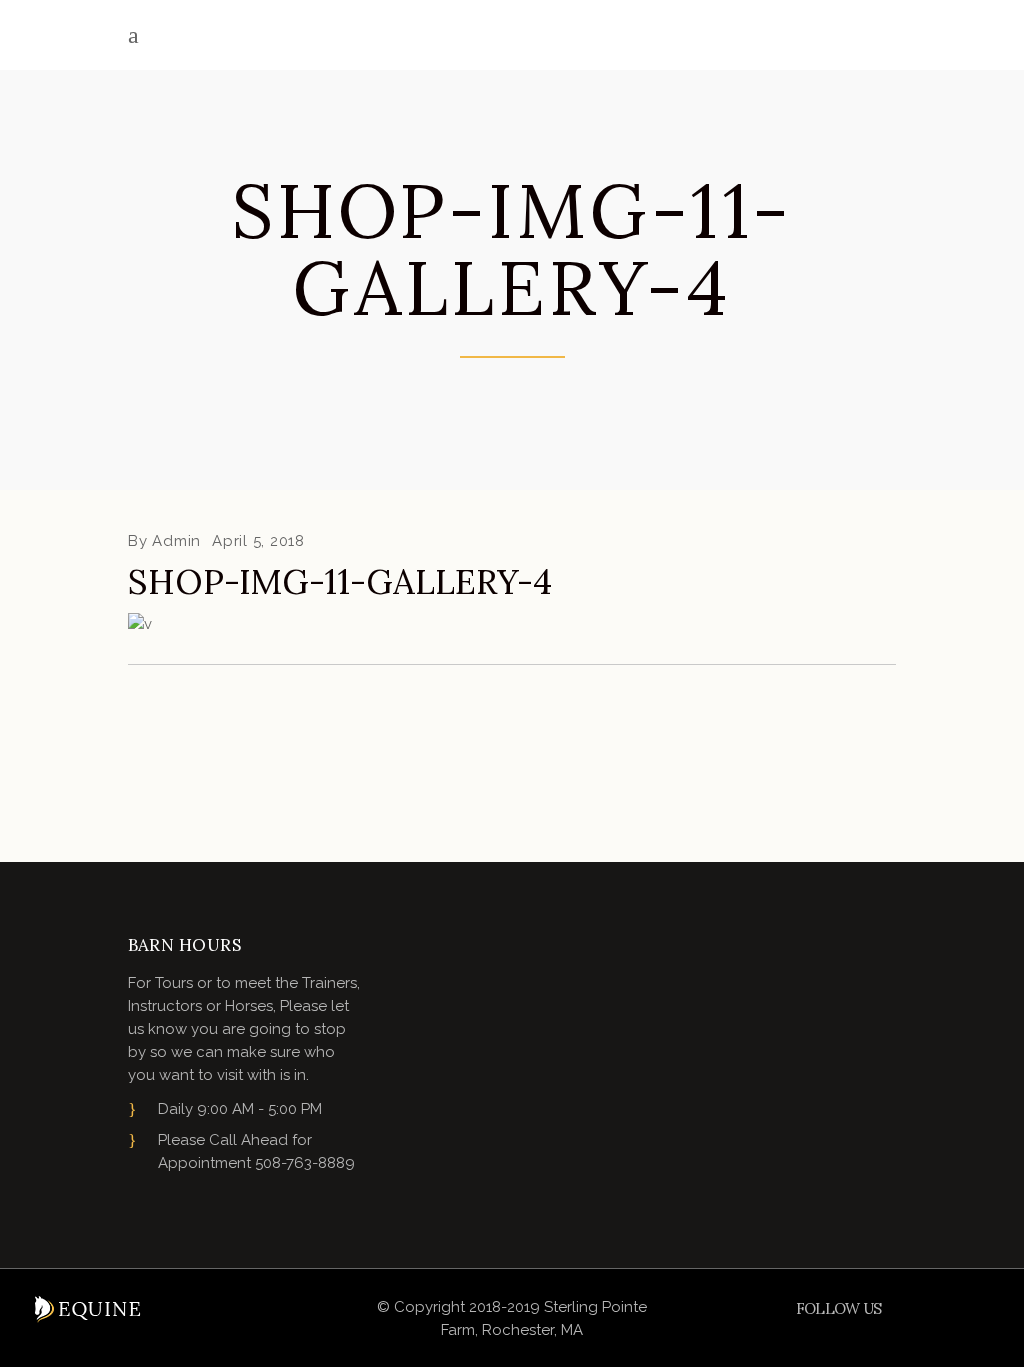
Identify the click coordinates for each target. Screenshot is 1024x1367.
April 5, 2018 (258, 541)
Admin (176, 541)
